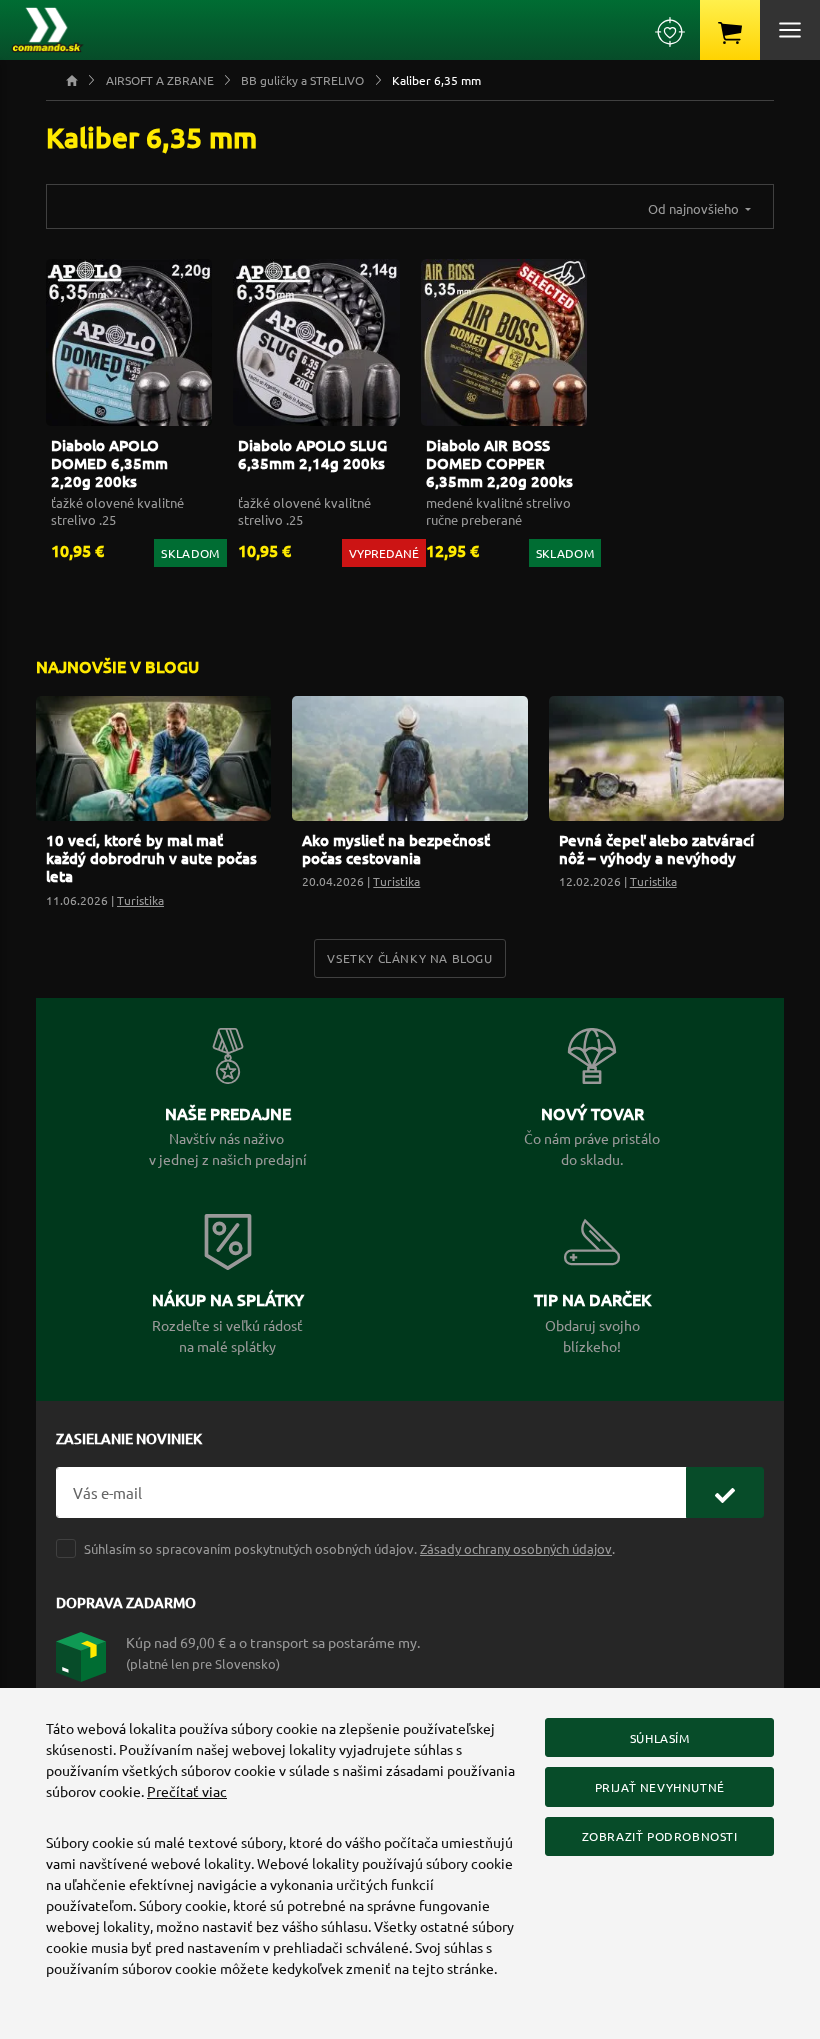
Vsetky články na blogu (409, 958)
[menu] (790, 30)
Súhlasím (660, 1738)
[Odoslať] (725, 1492)
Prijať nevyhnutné (660, 1787)
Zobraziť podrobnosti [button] (660, 1836)
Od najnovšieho (695, 208)
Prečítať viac (187, 1791)
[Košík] (730, 30)
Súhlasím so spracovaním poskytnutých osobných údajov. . (349, 1548)
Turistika (140, 900)
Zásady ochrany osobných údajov (516, 1548)
